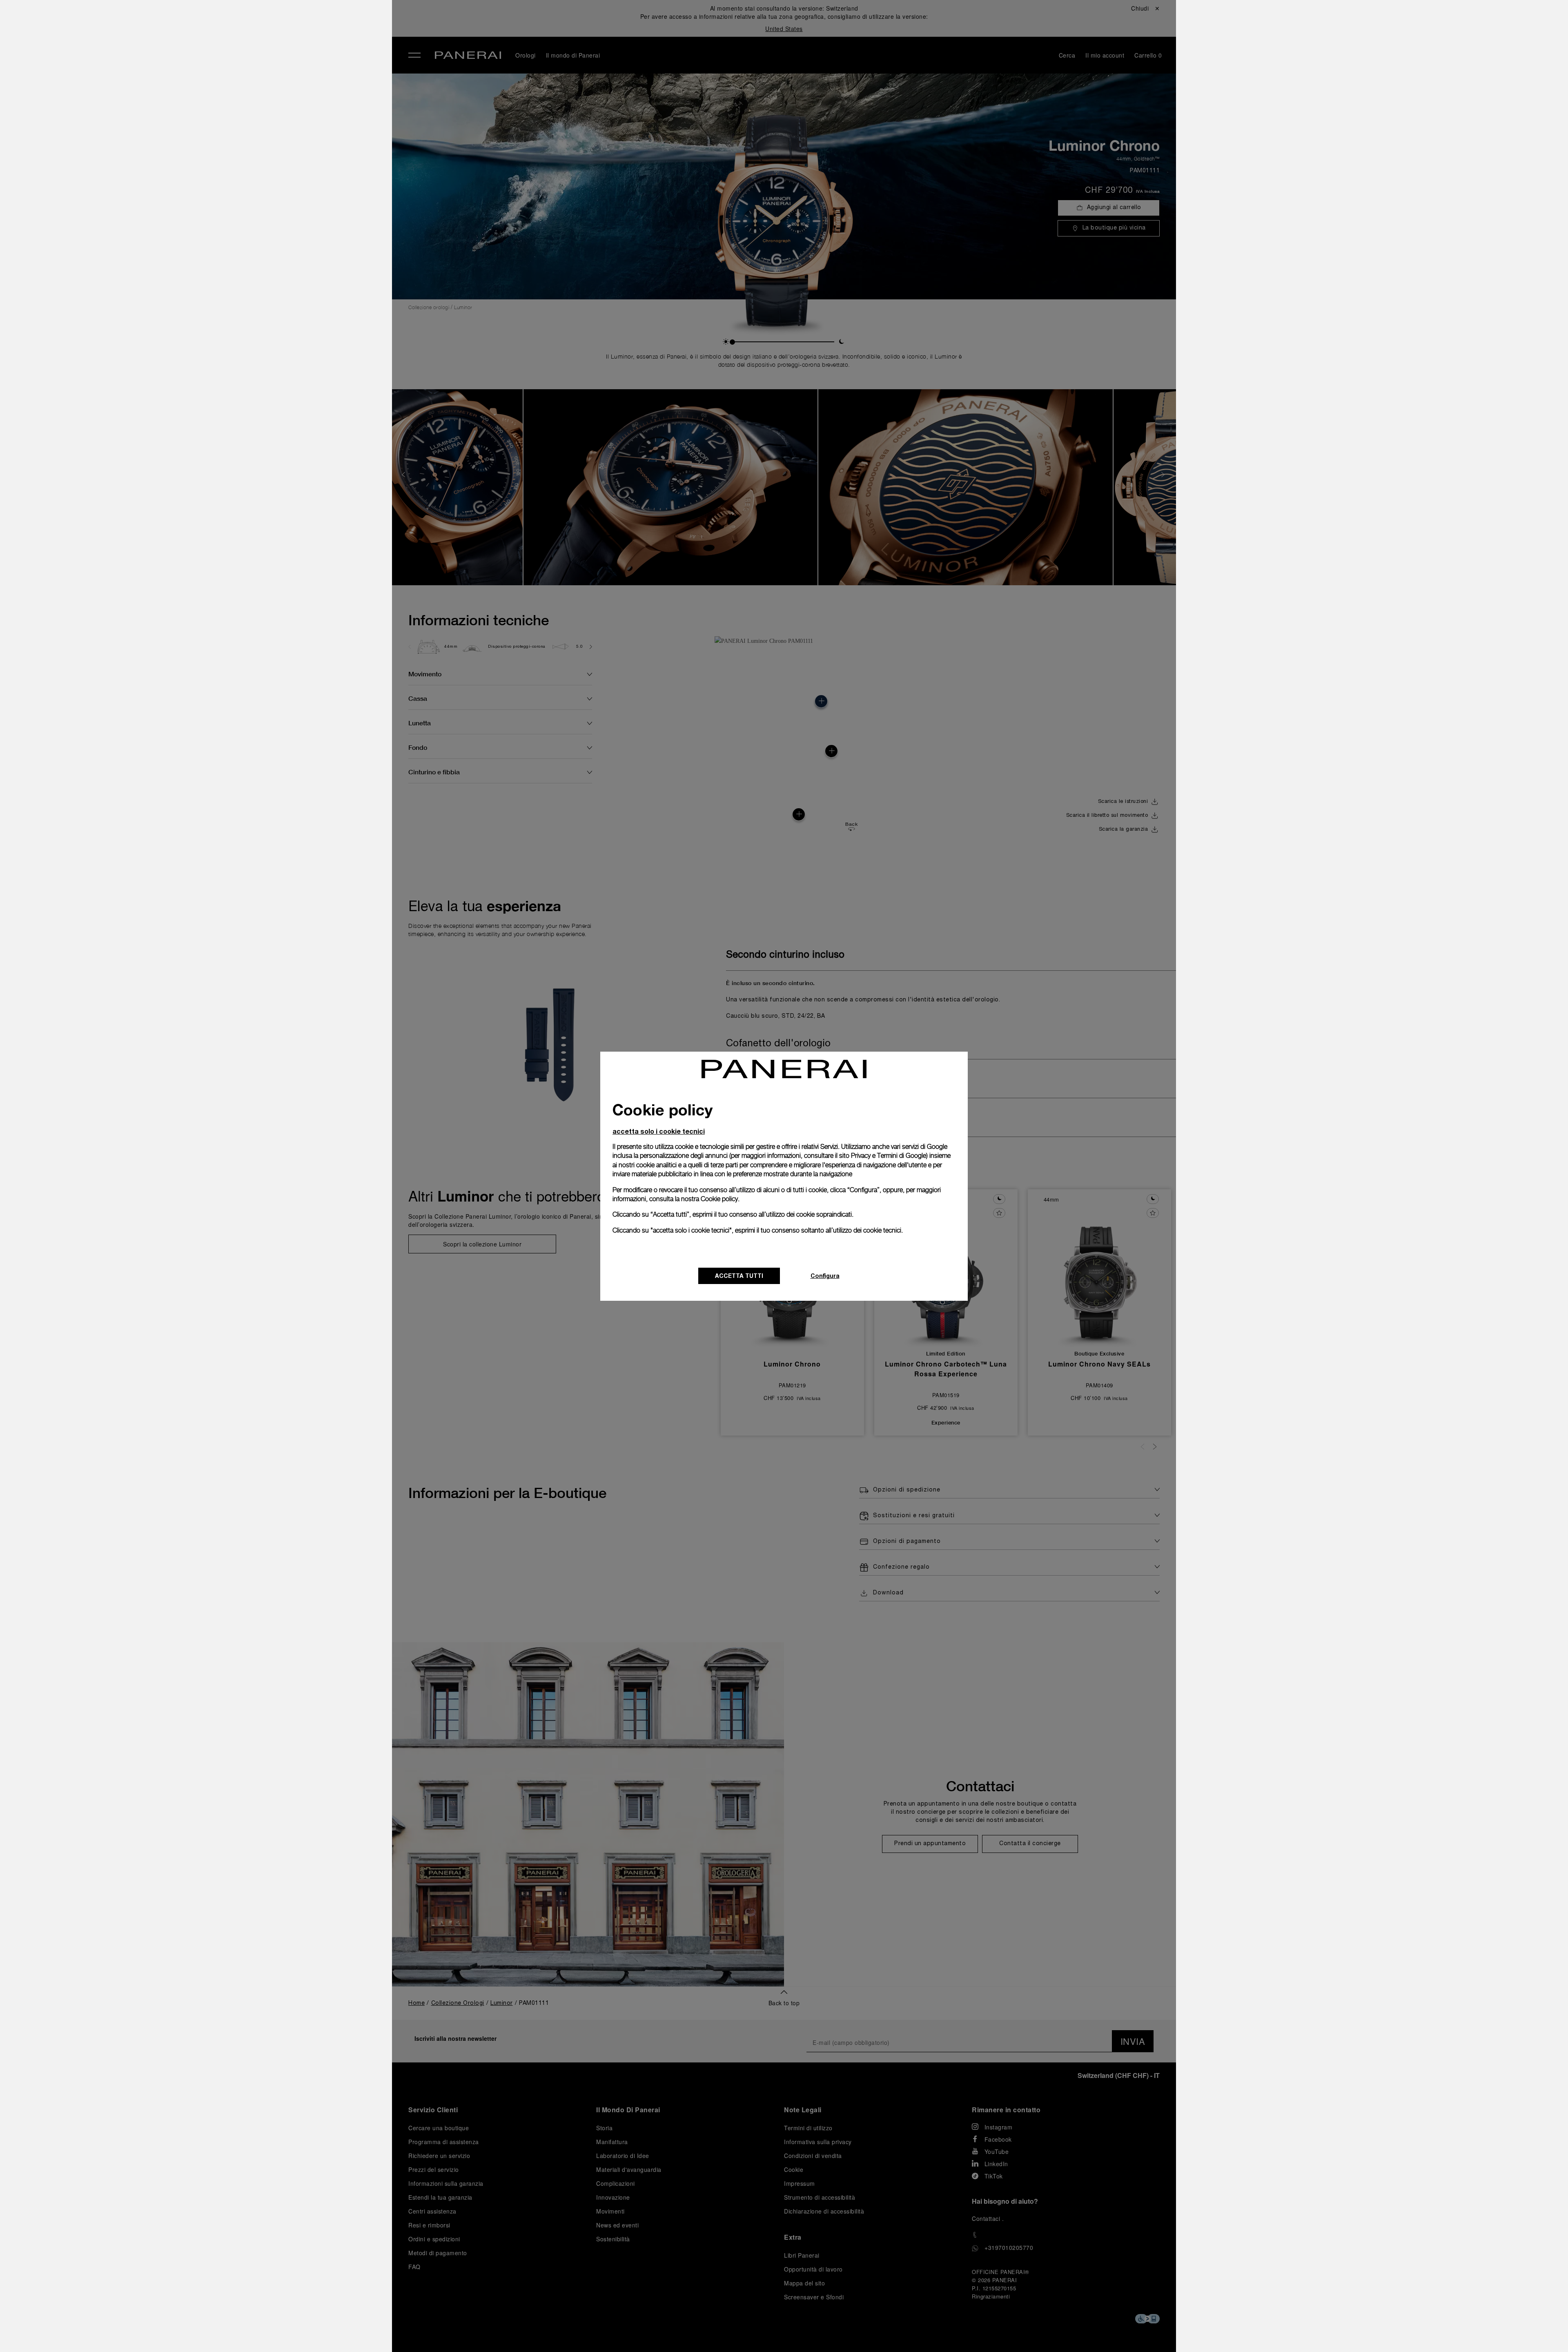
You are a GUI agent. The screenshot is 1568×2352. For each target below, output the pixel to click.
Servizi (225, 119)
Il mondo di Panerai (248, 81)
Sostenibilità (235, 138)
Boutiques (231, 100)
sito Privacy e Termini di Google (883, 1156)
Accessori (230, 62)
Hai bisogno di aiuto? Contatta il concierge (276, 2332)
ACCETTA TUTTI (739, 1276)
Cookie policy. (720, 1199)
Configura (825, 1276)
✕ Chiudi (225, 21)
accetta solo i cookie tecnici (659, 1131)
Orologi (226, 44)
